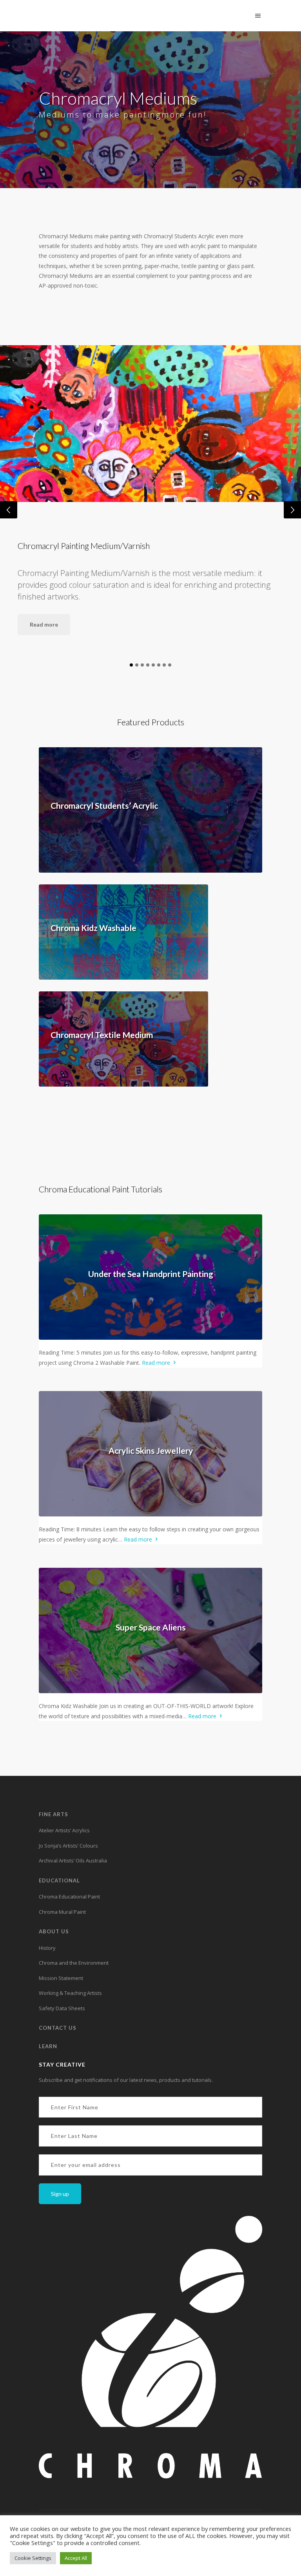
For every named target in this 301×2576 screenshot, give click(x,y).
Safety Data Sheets (62, 2008)
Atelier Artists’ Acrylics (64, 1830)
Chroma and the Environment (74, 1963)
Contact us (58, 2028)
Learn (48, 2046)
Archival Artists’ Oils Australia (73, 1860)
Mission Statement (61, 1978)
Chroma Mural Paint (62, 1912)
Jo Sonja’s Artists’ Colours (68, 1846)
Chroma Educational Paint (69, 1897)
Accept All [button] (76, 2558)
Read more (44, 624)
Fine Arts (53, 1814)
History (47, 1948)
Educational (59, 1880)
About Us (54, 1931)
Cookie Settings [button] (33, 2558)
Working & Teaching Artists (70, 1993)
